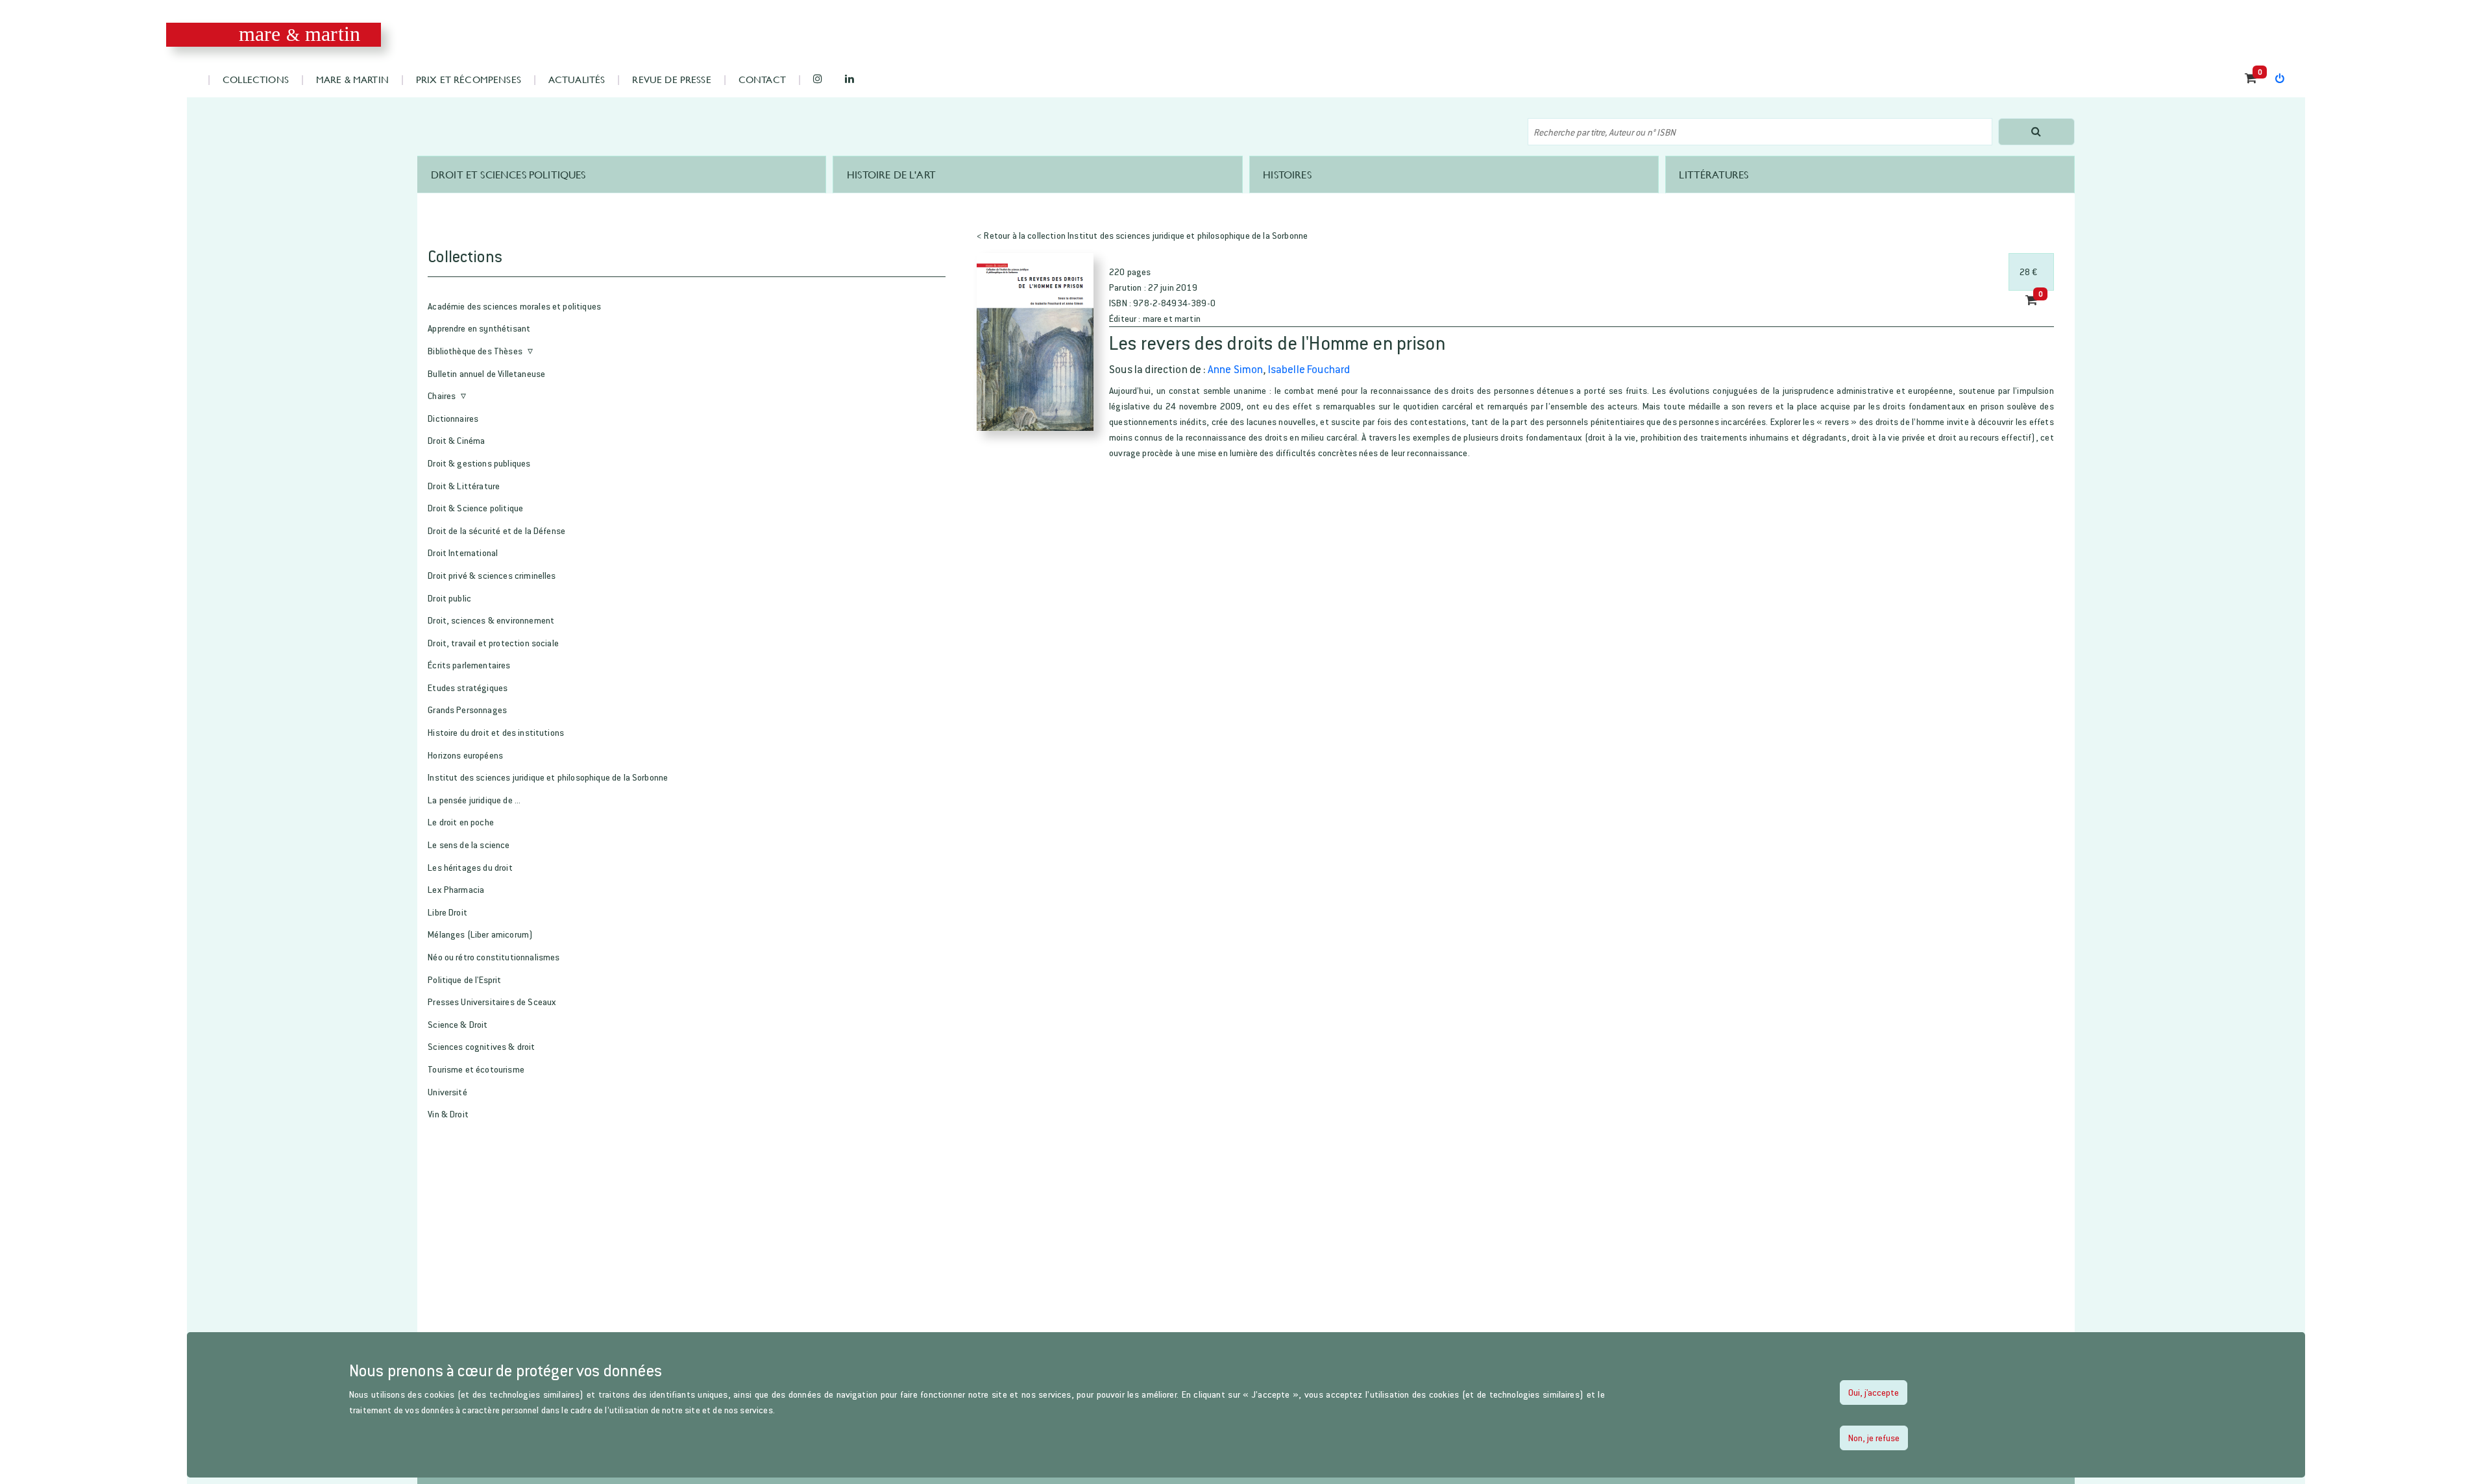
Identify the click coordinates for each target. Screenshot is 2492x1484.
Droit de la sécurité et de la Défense (496, 530)
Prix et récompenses (469, 79)
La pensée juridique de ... (474, 800)
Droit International (463, 553)
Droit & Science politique (475, 508)
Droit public (449, 598)
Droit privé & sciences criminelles (492, 575)
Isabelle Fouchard (1309, 369)
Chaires (442, 395)
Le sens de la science (469, 845)
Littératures (1714, 174)
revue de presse (671, 79)
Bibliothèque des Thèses (475, 351)
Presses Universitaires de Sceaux (492, 1002)
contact (762, 79)
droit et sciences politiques (508, 174)
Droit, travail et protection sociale (493, 643)
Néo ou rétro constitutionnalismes (494, 957)
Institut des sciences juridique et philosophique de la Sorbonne (548, 777)
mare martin (299, 34)
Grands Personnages (467, 710)
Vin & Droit (448, 1114)
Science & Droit (458, 1024)
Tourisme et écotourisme (476, 1069)
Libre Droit (447, 912)
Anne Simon (1236, 369)
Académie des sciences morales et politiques (514, 306)
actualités (577, 79)
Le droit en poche (461, 822)
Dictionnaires (453, 418)
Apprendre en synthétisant (479, 328)
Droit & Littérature (464, 486)
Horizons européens (465, 755)
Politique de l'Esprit (464, 979)
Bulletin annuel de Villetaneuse (486, 373)
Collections (256, 79)
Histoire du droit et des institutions (496, 732)
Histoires (1287, 174)
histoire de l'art (891, 174)
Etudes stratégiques (468, 687)
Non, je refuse (1874, 1438)
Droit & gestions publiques (479, 463)
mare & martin (352, 79)
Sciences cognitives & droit (481, 1046)
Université (447, 1092)
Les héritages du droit (470, 867)
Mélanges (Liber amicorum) (480, 934)
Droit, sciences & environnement (491, 620)
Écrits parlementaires (469, 665)
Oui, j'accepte (1874, 1392)
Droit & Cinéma (456, 440)
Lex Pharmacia (456, 889)
